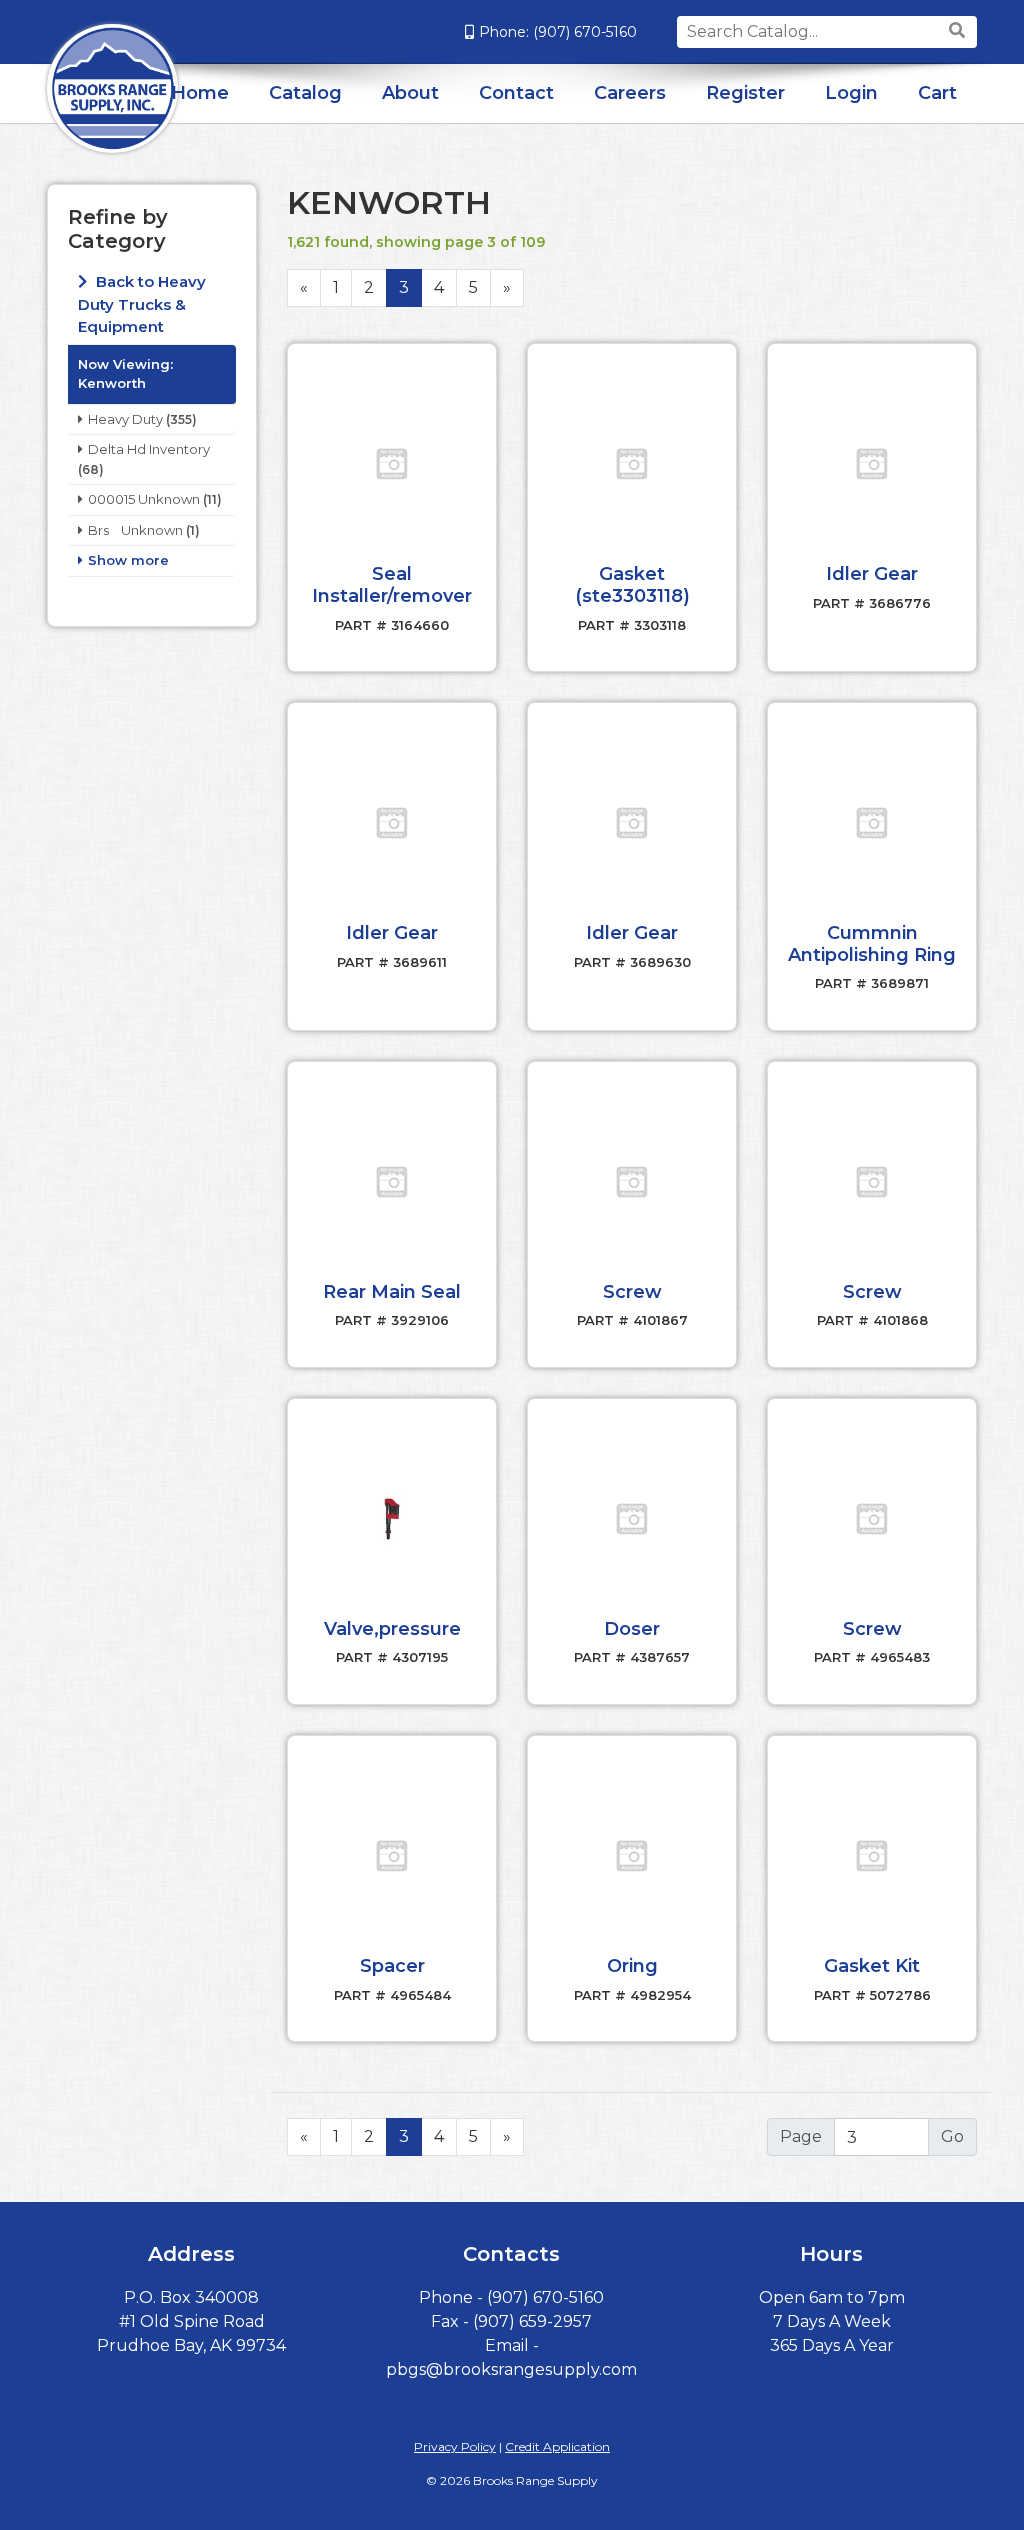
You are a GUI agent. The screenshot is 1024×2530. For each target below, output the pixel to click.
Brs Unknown (135, 530)
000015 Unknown (144, 499)
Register (745, 93)
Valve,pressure (392, 1629)
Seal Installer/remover (392, 585)
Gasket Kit (872, 1966)
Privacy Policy (455, 2446)
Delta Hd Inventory (149, 449)
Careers (630, 93)
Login (851, 93)
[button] (392, 464)
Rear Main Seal (392, 1292)
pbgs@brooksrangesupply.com (511, 2369)
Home (200, 93)
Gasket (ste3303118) (632, 585)
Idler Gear (872, 574)
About (410, 93)
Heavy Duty (125, 419)
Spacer (392, 1966)
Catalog (305, 93)
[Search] (959, 31)
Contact (516, 93)
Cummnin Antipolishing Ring (872, 944)
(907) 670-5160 (585, 32)
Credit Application (557, 2446)
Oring (632, 1966)
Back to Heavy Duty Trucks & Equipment (142, 304)
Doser (632, 1629)
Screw (632, 1292)
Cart (937, 93)
